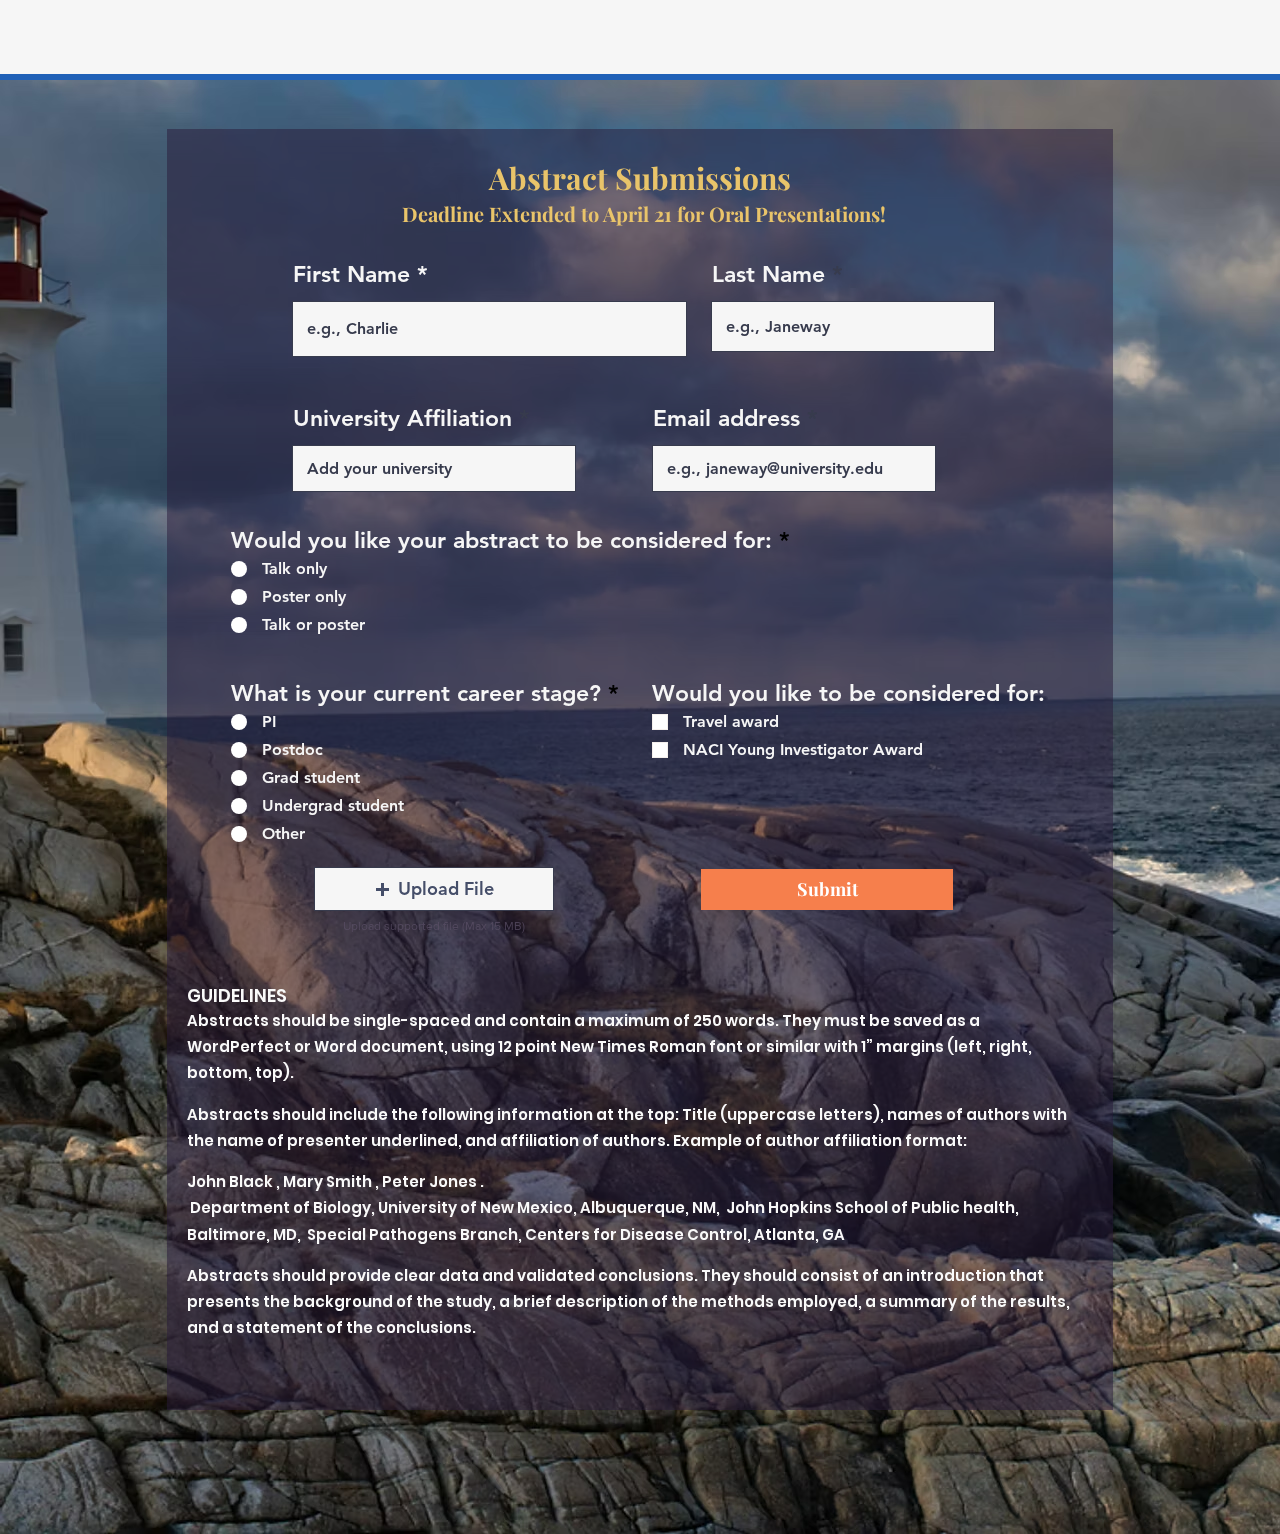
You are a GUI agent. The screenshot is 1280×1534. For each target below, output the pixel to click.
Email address (726, 418)
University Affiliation (402, 418)
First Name (351, 274)
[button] (434, 889)
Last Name (768, 274)
